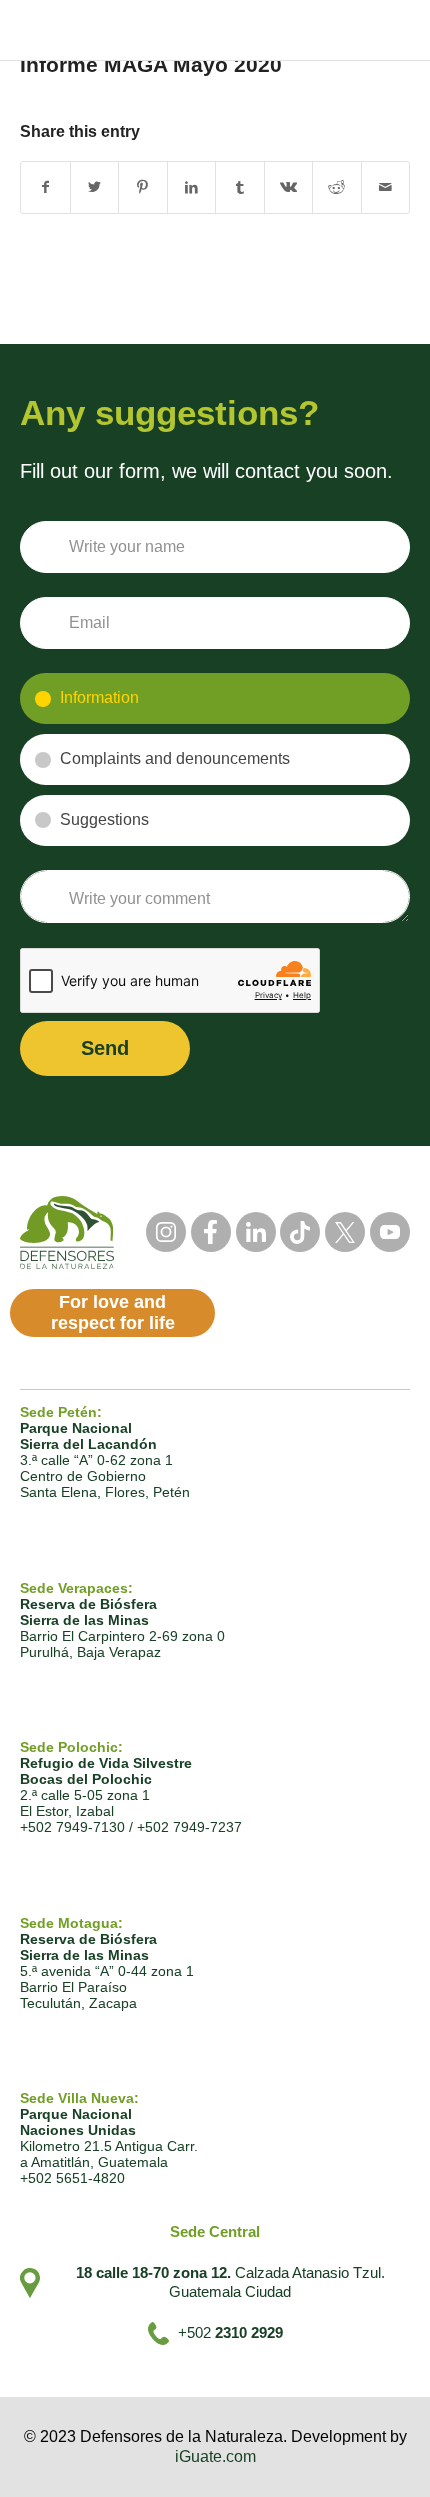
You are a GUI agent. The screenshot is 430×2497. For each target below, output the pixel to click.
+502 (230, 2332)
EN (351, 30)
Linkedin (256, 1232)
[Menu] (396, 30)
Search (252, 30)
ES (316, 30)
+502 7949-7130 (72, 1827)
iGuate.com (215, 2456)
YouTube (390, 1232)
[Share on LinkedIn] (192, 187)
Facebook (211, 1232)
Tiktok (300, 1232)
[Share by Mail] (386, 187)
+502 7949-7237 (189, 1827)
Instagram (166, 1232)
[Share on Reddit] (337, 187)
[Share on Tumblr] (240, 187)
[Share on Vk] (289, 187)
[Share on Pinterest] (143, 187)
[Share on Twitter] (95, 187)
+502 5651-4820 (72, 2178)
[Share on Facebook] (45, 187)
